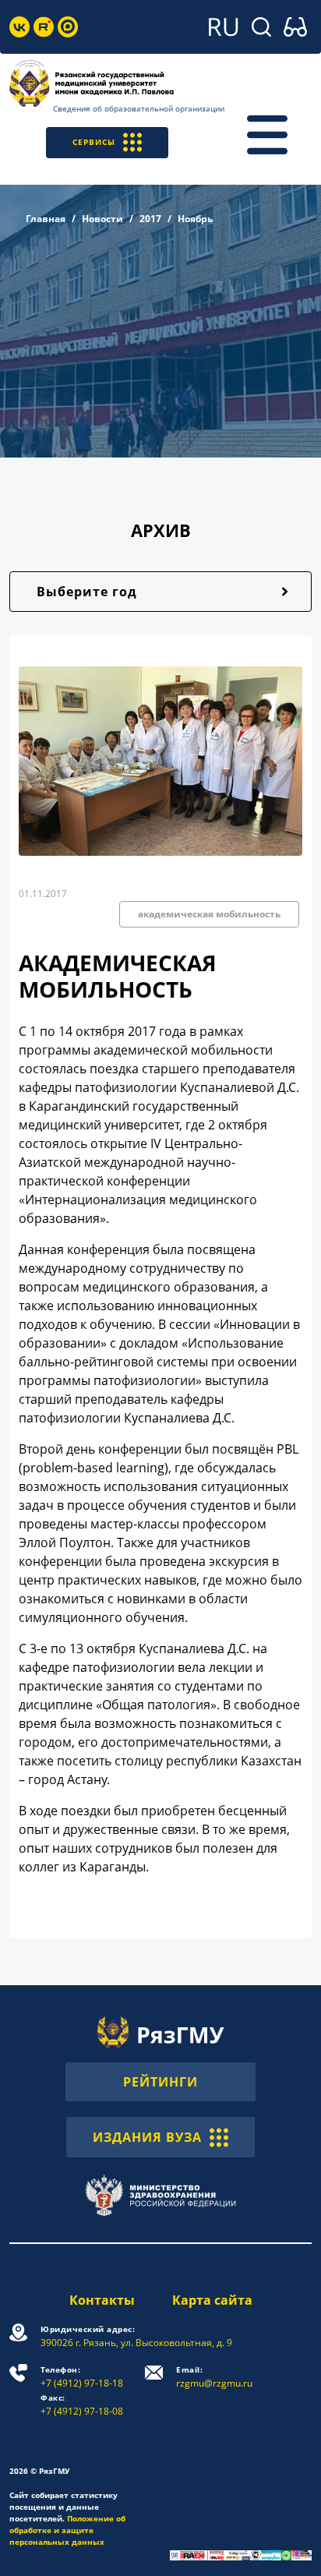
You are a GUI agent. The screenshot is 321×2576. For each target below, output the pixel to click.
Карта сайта (212, 2300)
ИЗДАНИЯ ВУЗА (147, 2137)
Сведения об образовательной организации (139, 108)
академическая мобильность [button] (209, 914)
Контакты (102, 2300)
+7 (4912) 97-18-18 (82, 2377)
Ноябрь (195, 219)
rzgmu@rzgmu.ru (214, 2377)
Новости (102, 219)
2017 (150, 219)
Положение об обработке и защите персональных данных (67, 2530)
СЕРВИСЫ (94, 142)
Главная (46, 219)
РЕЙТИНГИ (160, 2082)
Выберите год (87, 592)
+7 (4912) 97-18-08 (82, 2405)
